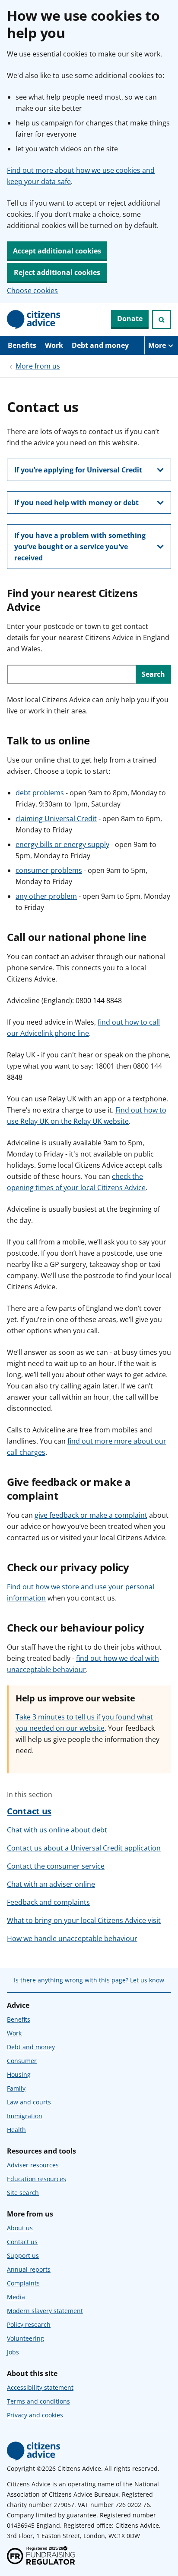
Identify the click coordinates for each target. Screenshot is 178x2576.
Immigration (25, 2116)
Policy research (29, 2324)
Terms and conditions (38, 2401)
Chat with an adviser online (51, 1884)
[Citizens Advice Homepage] (34, 319)
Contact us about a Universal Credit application (84, 1848)
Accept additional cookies (57, 251)
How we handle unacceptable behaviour (72, 1938)
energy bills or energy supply (62, 844)
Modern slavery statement (45, 2311)
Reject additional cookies (57, 272)
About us (20, 2228)
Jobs (13, 2352)
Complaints (23, 2283)
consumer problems (49, 870)
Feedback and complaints (48, 1902)
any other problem (46, 896)
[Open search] (162, 319)
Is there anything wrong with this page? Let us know (89, 1980)
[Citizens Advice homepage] (34, 2451)
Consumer (22, 2061)
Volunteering (25, 2338)
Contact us (29, 1811)
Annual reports (29, 2269)
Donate (130, 319)
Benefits (22, 345)
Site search (23, 2193)
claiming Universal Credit (56, 819)
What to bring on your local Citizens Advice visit (84, 1920)
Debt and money (100, 345)
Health (16, 2130)
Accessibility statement (40, 2387)
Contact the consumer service (56, 1866)
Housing (19, 2074)
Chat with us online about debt (57, 1830)
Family (16, 2088)
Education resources (37, 2179)
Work (54, 345)
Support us (23, 2256)
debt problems (40, 793)
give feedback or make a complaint (91, 1515)
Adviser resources (33, 2165)
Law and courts (29, 2102)
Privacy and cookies (35, 2415)
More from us (38, 366)
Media (16, 2297)
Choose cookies (32, 291)
